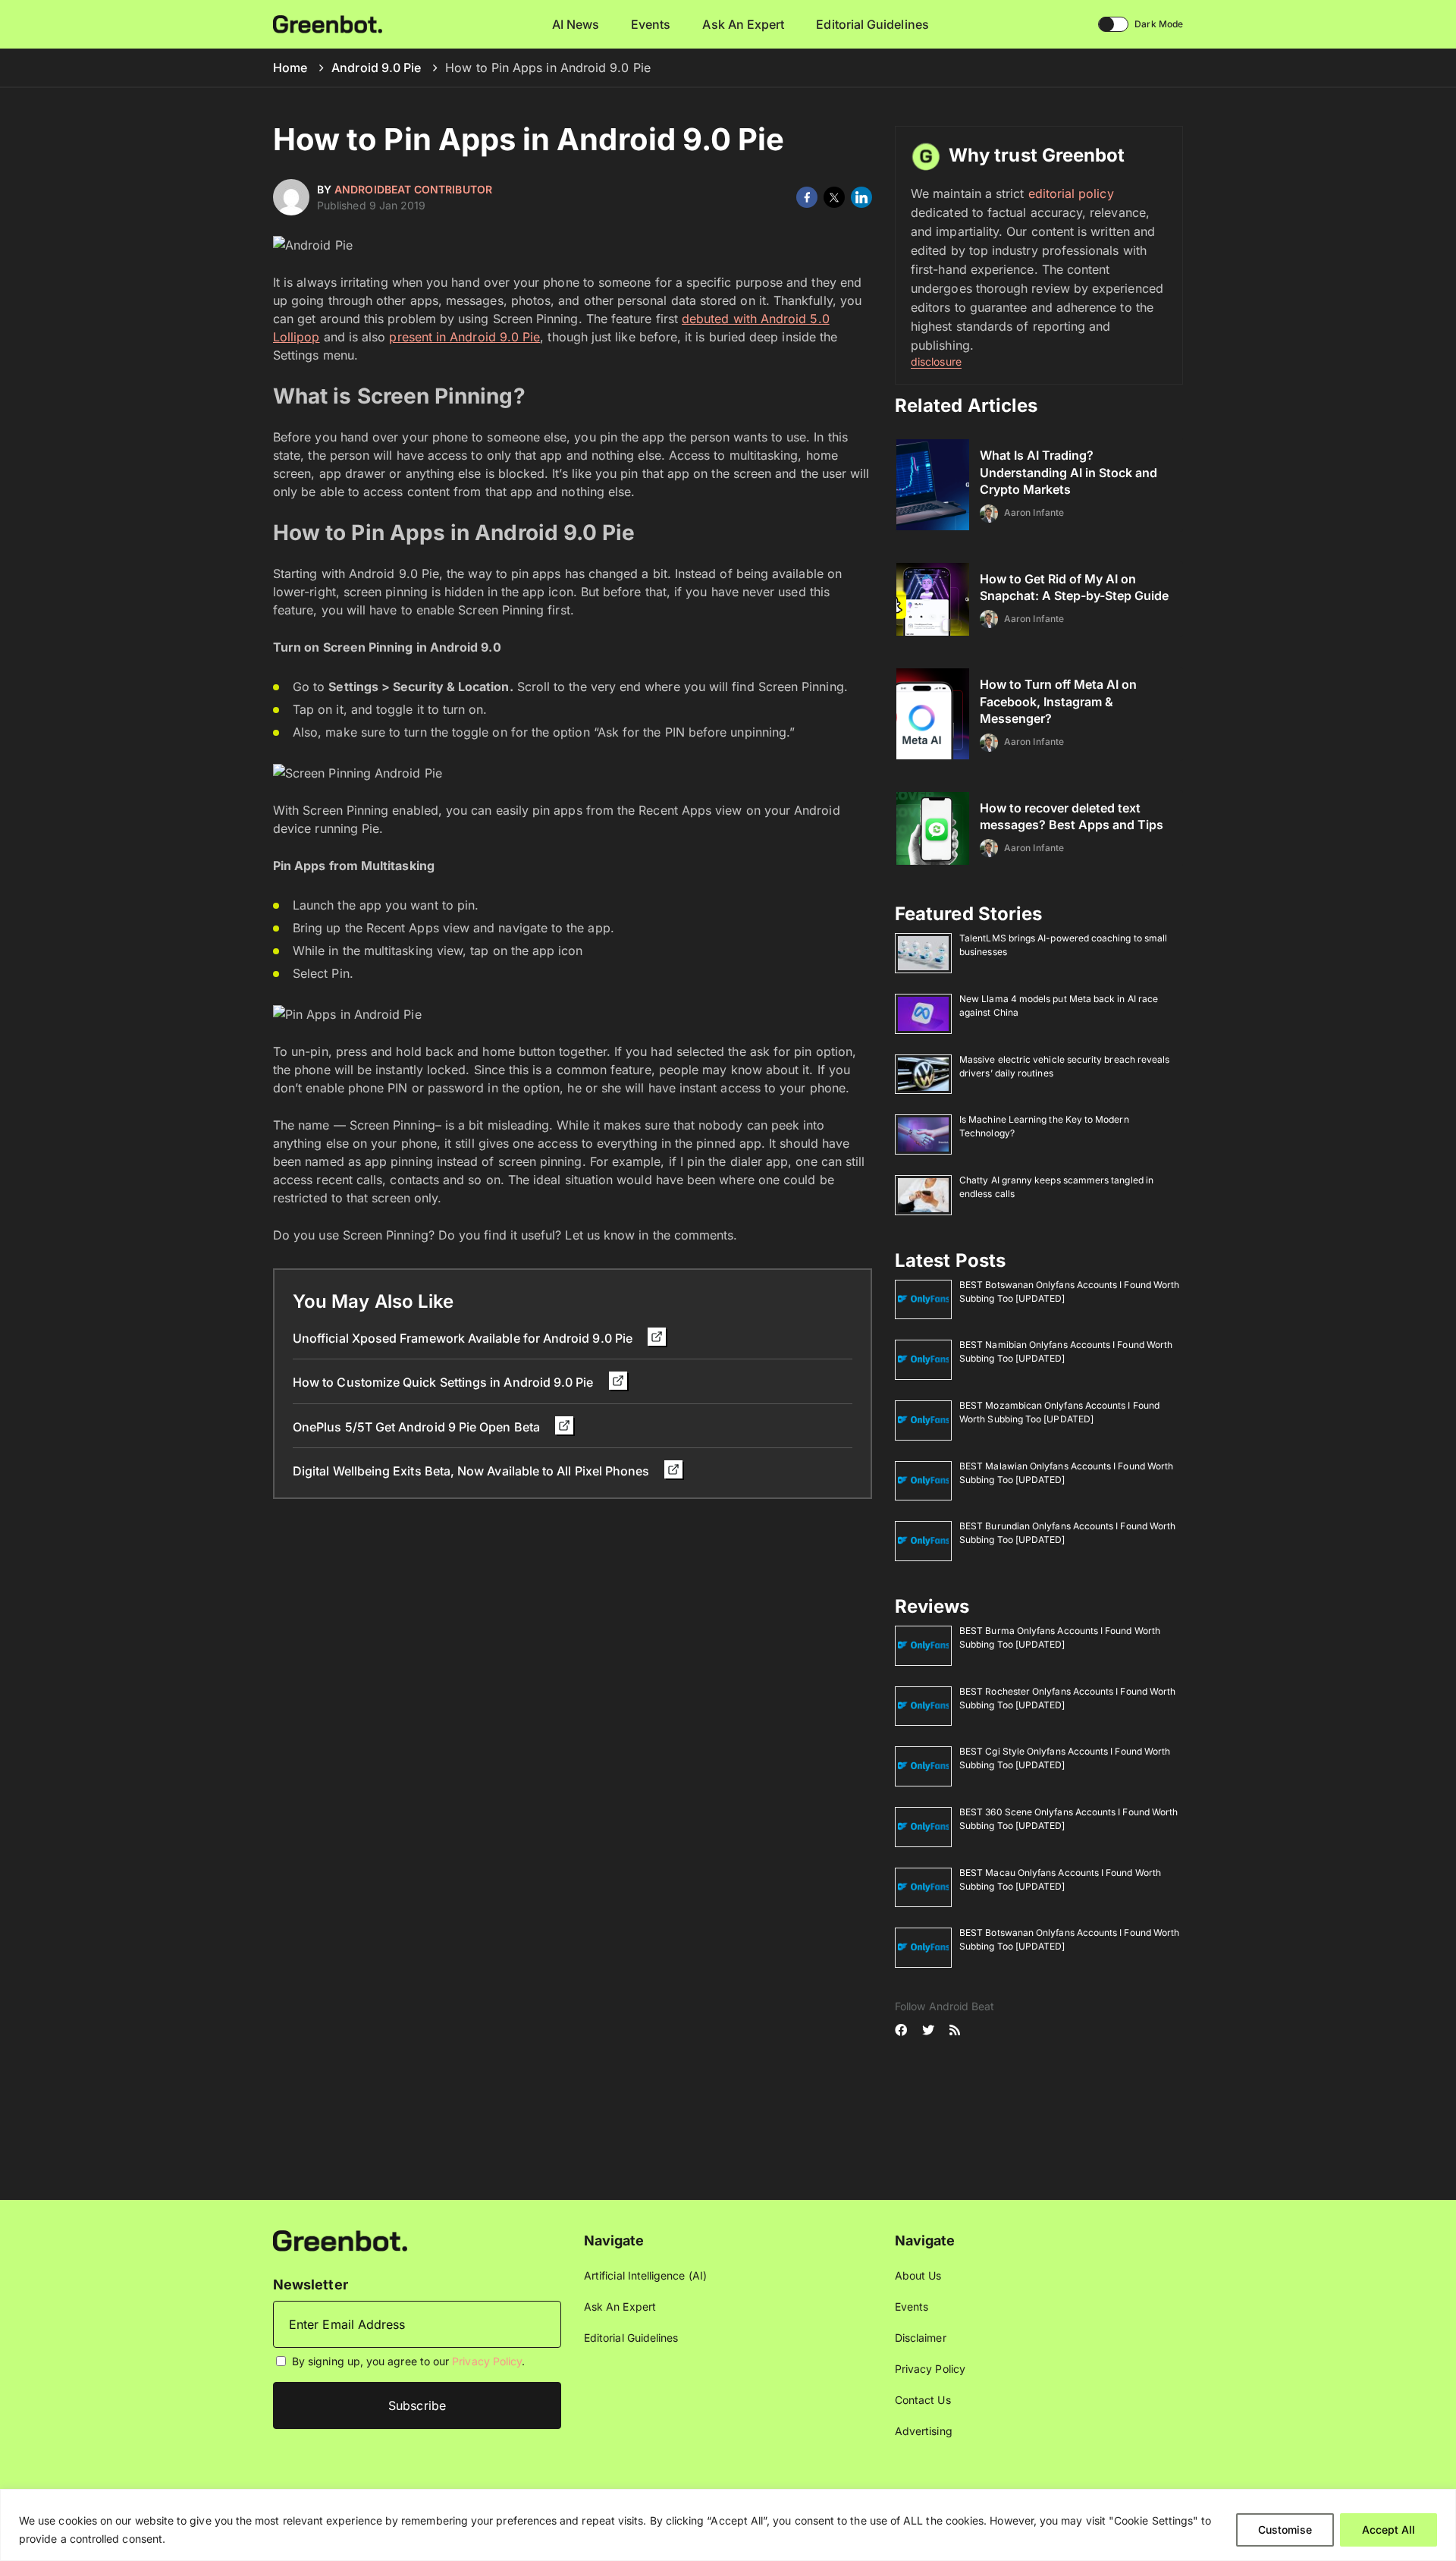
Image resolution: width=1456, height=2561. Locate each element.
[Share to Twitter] (834, 197)
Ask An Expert (743, 24)
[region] (728, 2525)
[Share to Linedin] (861, 197)
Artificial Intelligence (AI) (645, 2275)
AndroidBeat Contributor (413, 189)
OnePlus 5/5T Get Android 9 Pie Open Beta (418, 1427)
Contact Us (923, 2400)
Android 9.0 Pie (376, 68)
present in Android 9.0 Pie (464, 337)
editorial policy (1071, 193)
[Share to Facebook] (807, 197)
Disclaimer (921, 2338)
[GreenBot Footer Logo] (340, 2240)
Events (651, 24)
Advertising (924, 2431)
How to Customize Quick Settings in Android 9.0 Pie (445, 1382)
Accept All (1389, 2530)
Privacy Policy (487, 2361)
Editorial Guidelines (872, 24)
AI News (576, 24)
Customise (1285, 2530)
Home (290, 68)
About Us (918, 2275)
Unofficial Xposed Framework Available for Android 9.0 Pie (464, 1338)
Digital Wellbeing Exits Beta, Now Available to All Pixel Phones (472, 1471)
